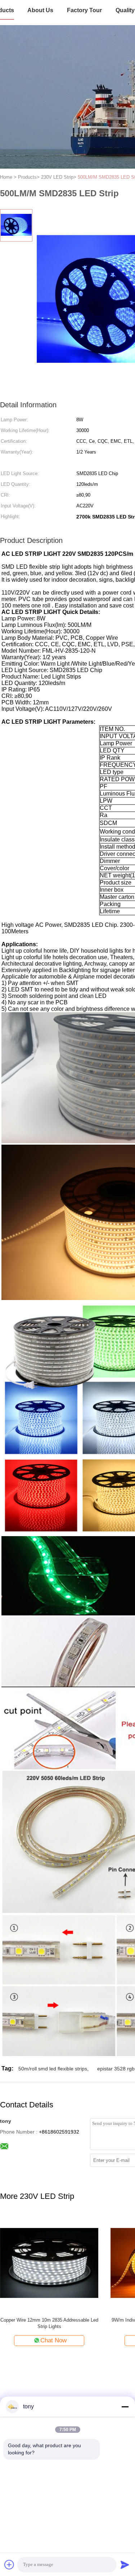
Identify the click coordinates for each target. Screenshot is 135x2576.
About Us (40, 10)
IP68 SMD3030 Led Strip (49, 2320)
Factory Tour (84, 10)
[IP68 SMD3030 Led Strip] (49, 2263)
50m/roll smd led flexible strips (53, 2069)
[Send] (125, 2565)
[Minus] (125, 2407)
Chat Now (53, 2340)
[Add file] (9, 2565)
